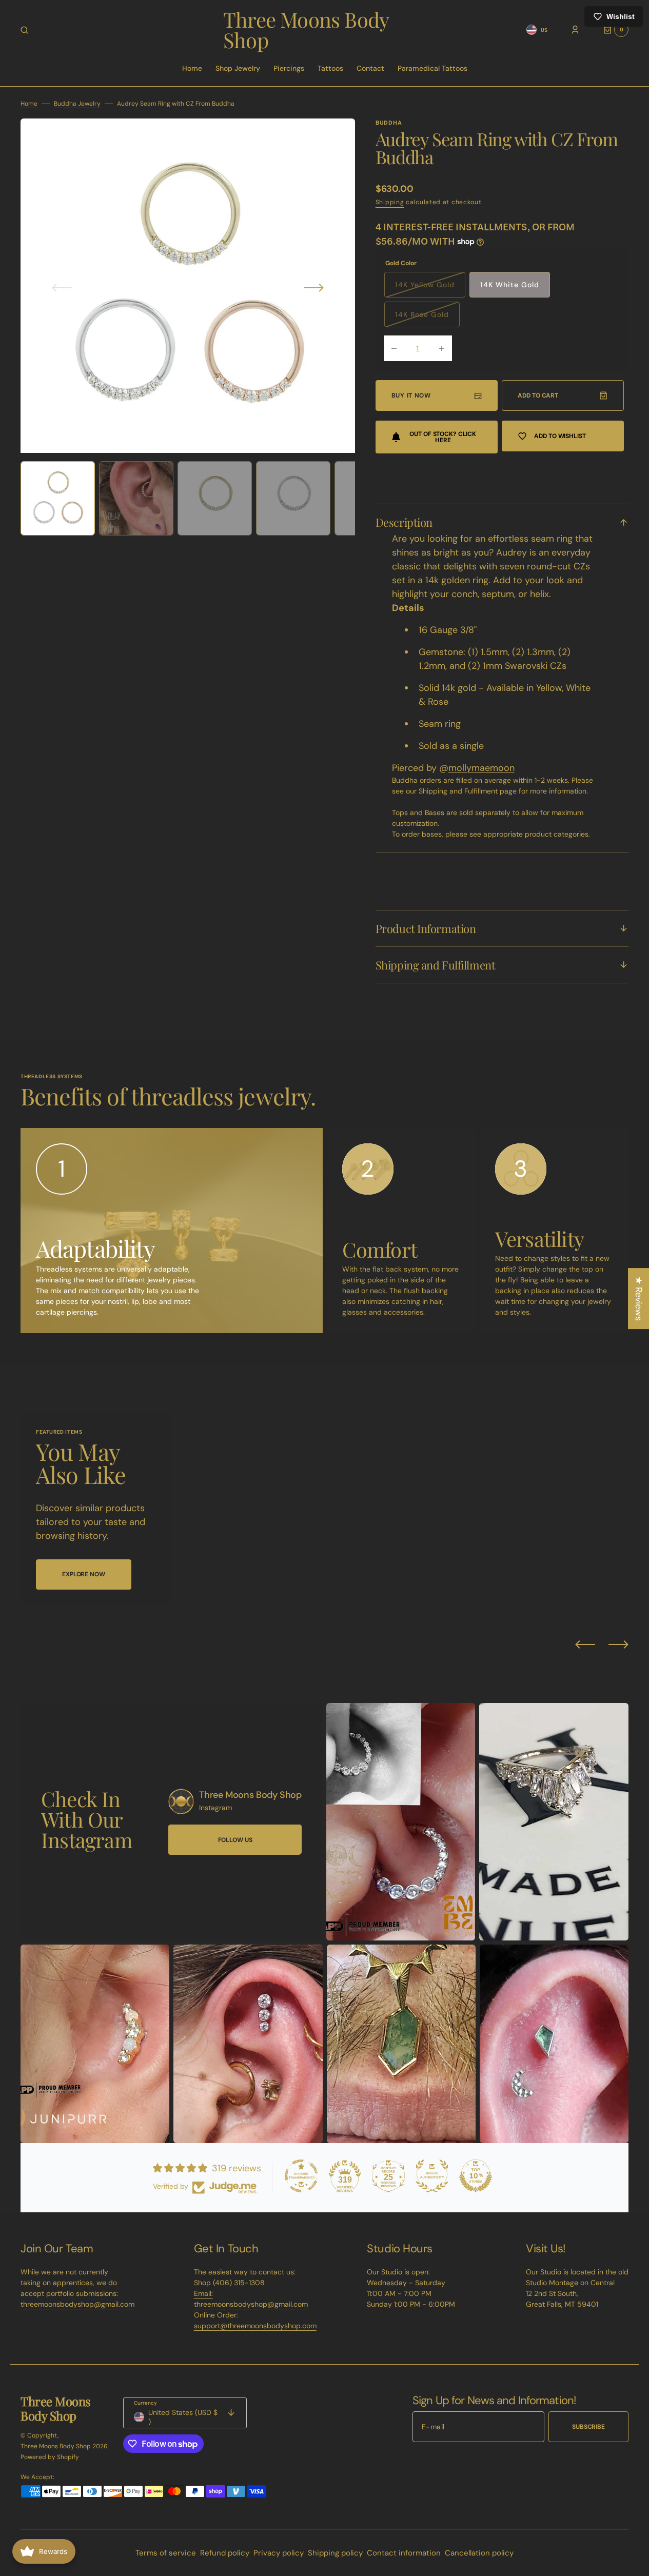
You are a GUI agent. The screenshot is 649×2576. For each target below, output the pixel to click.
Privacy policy (279, 2553)
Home (29, 104)
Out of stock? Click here (443, 437)
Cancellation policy (479, 2553)
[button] (24, 30)
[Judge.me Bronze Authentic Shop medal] (432, 2176)
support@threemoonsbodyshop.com (255, 2326)
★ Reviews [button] (639, 1299)
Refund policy (225, 2553)
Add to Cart (538, 395)
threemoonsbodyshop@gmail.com (77, 2304)
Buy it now (411, 395)
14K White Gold (510, 285)
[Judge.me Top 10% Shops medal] (476, 2176)
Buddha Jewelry (77, 104)
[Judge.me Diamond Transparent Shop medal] (301, 2176)
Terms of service (166, 2553)
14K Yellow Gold (430, 289)
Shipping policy (335, 2553)
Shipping (390, 202)
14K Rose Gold (427, 319)
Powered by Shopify (50, 2457)
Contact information (404, 2553)
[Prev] (585, 1644)
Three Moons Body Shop (56, 2446)
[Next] (618, 1644)
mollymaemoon (481, 768)
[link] (181, 1801)
